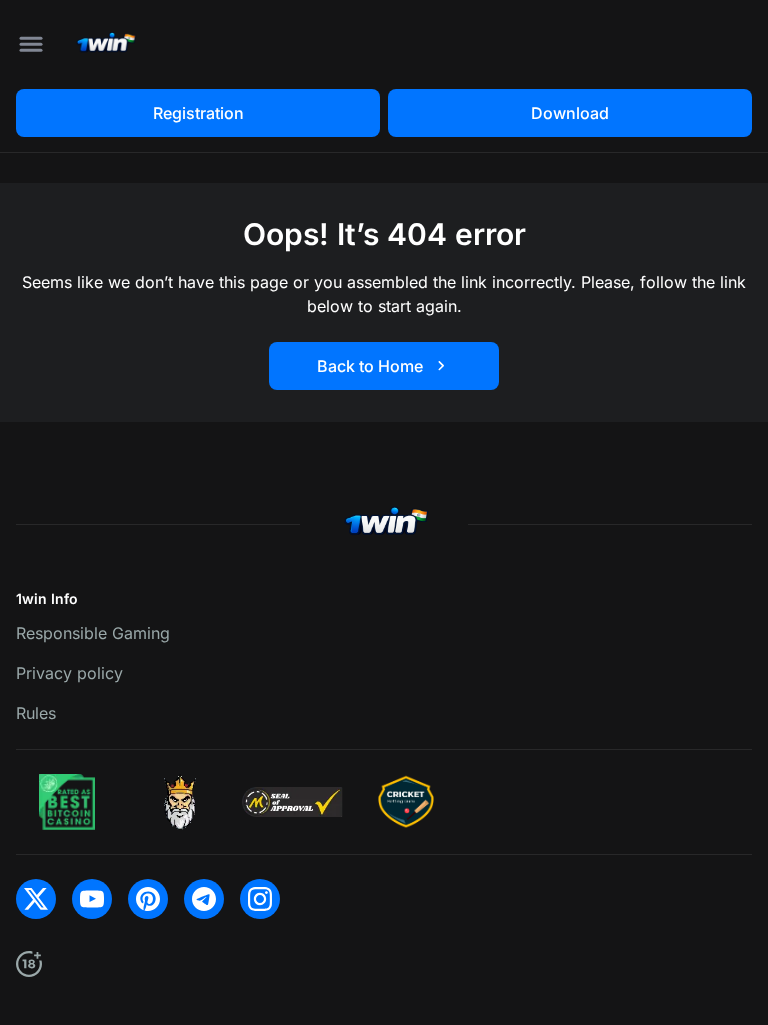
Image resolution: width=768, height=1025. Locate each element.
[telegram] (204, 899)
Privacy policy (69, 673)
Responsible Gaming (93, 633)
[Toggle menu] (31, 44)
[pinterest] (148, 899)
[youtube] (92, 899)
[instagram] (260, 899)
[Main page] (104, 44)
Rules (36, 713)
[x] (36, 899)
